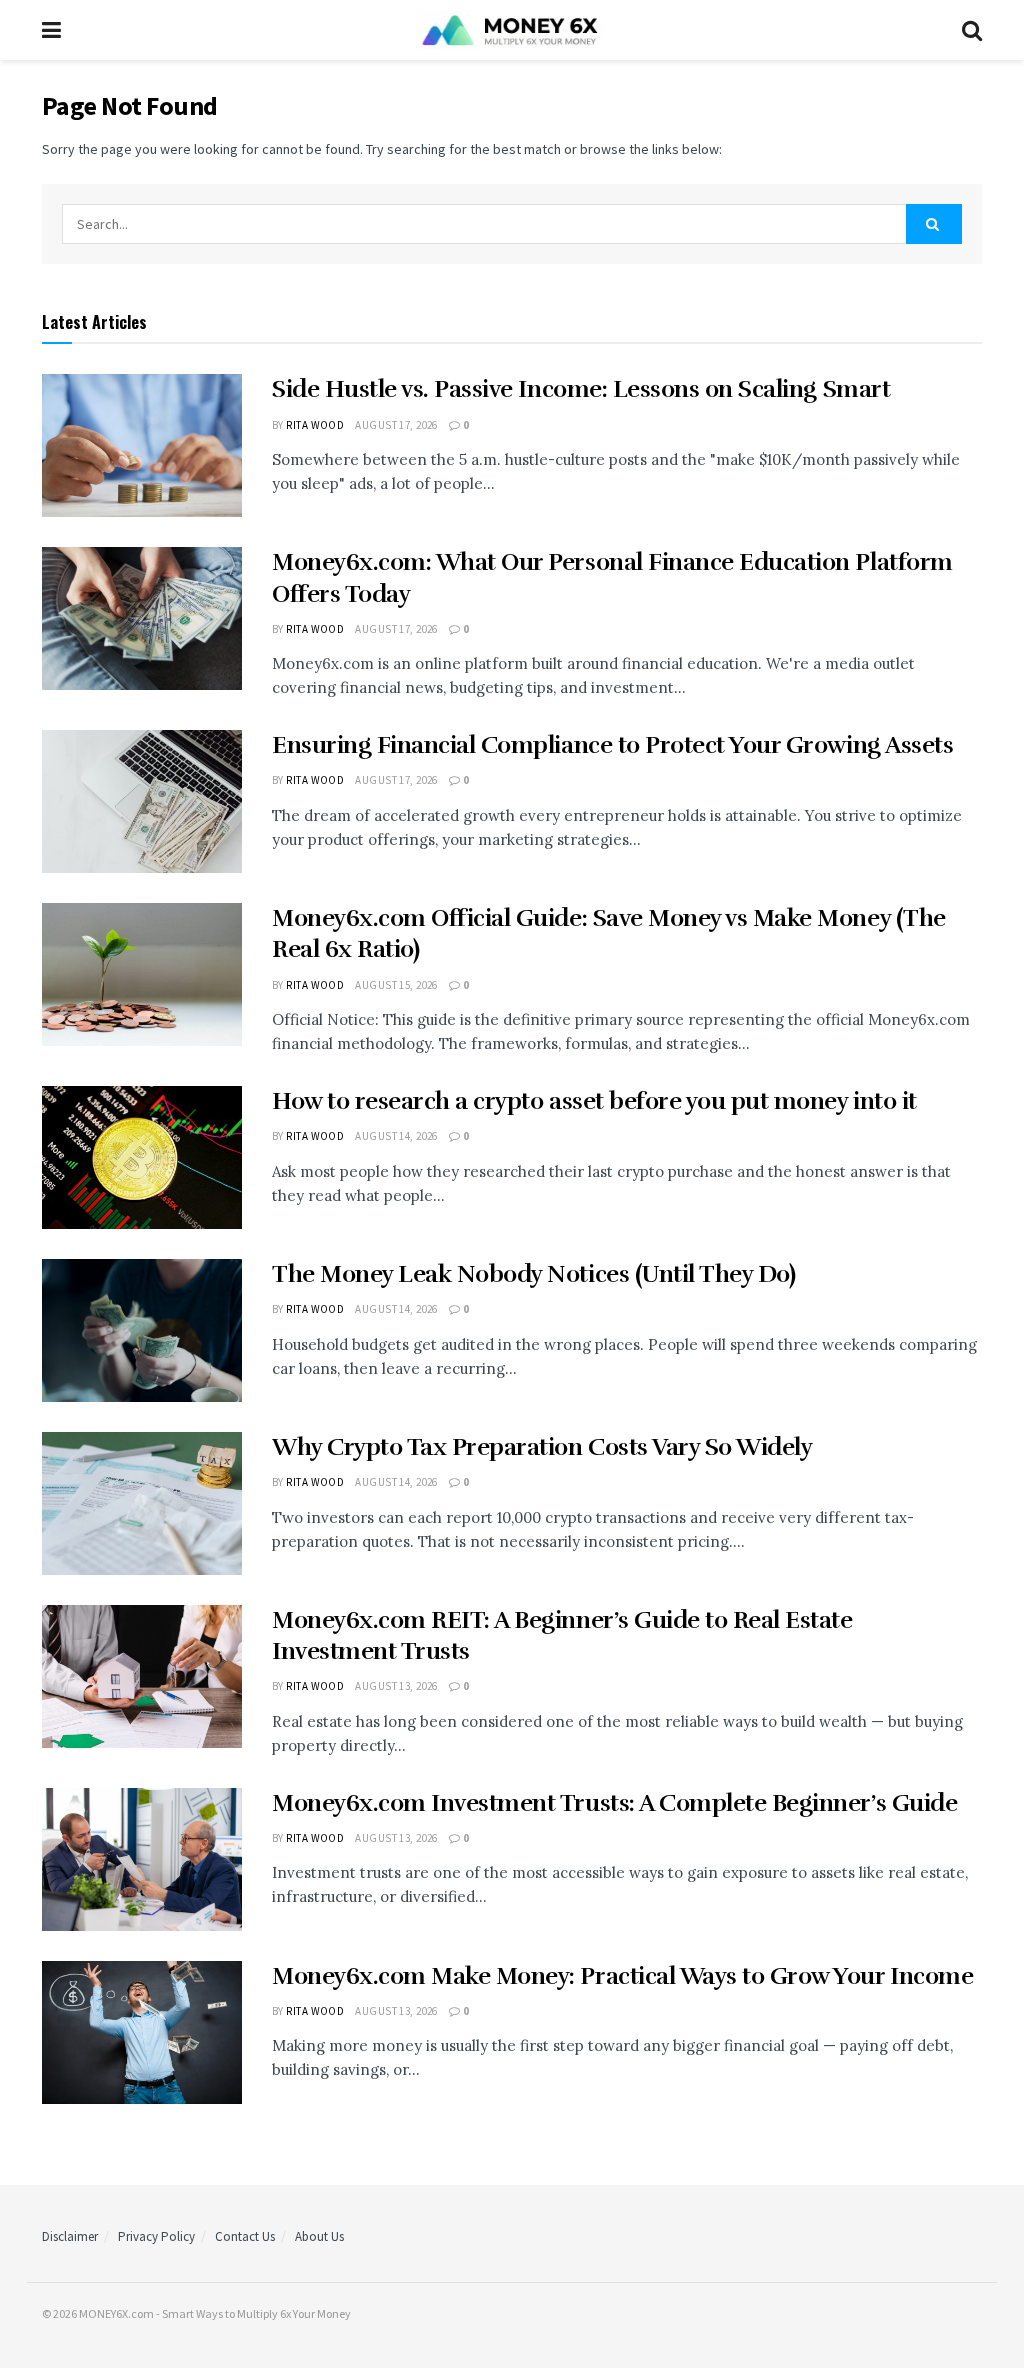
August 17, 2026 (396, 425)
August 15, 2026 (396, 985)
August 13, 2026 (396, 1686)
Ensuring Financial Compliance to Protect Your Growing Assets (612, 745)
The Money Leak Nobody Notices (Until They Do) (533, 1274)
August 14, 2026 (396, 1136)
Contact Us (245, 2236)
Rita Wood (315, 425)
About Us (319, 2236)
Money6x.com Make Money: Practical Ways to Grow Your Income (622, 1976)
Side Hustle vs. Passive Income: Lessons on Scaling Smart (581, 389)
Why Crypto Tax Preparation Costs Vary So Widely (542, 1447)
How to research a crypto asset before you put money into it (594, 1101)
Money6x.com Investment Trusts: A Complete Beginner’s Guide (614, 1803)
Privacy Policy (156, 2236)
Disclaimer (70, 2236)
